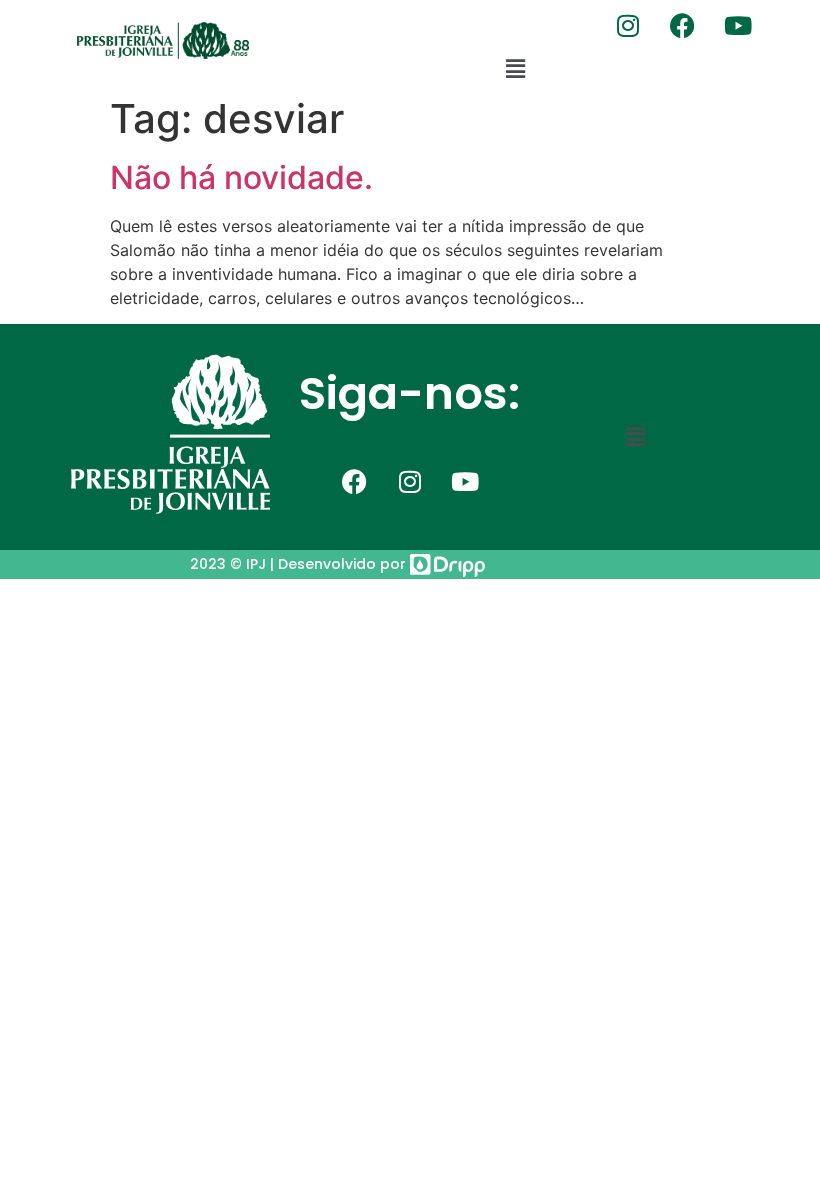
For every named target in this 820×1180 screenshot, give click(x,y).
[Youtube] (738, 25)
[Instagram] (628, 25)
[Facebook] (683, 25)
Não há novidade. (241, 177)
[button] (515, 68)
